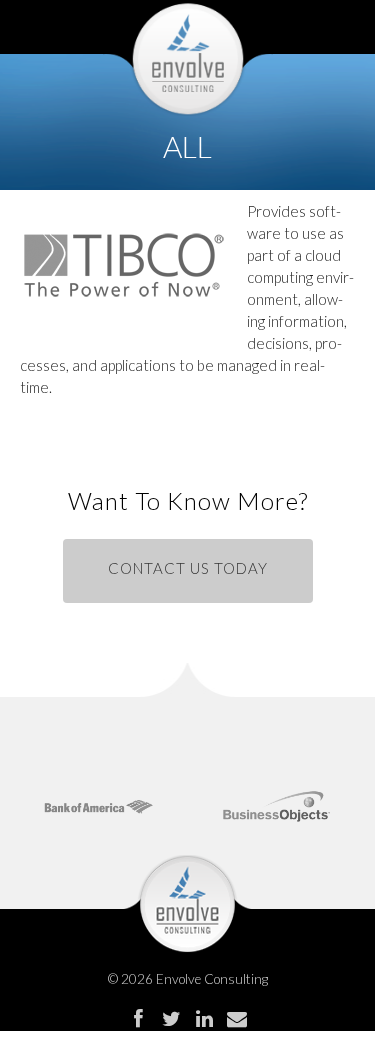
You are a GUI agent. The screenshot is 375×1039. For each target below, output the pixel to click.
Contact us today (188, 568)
